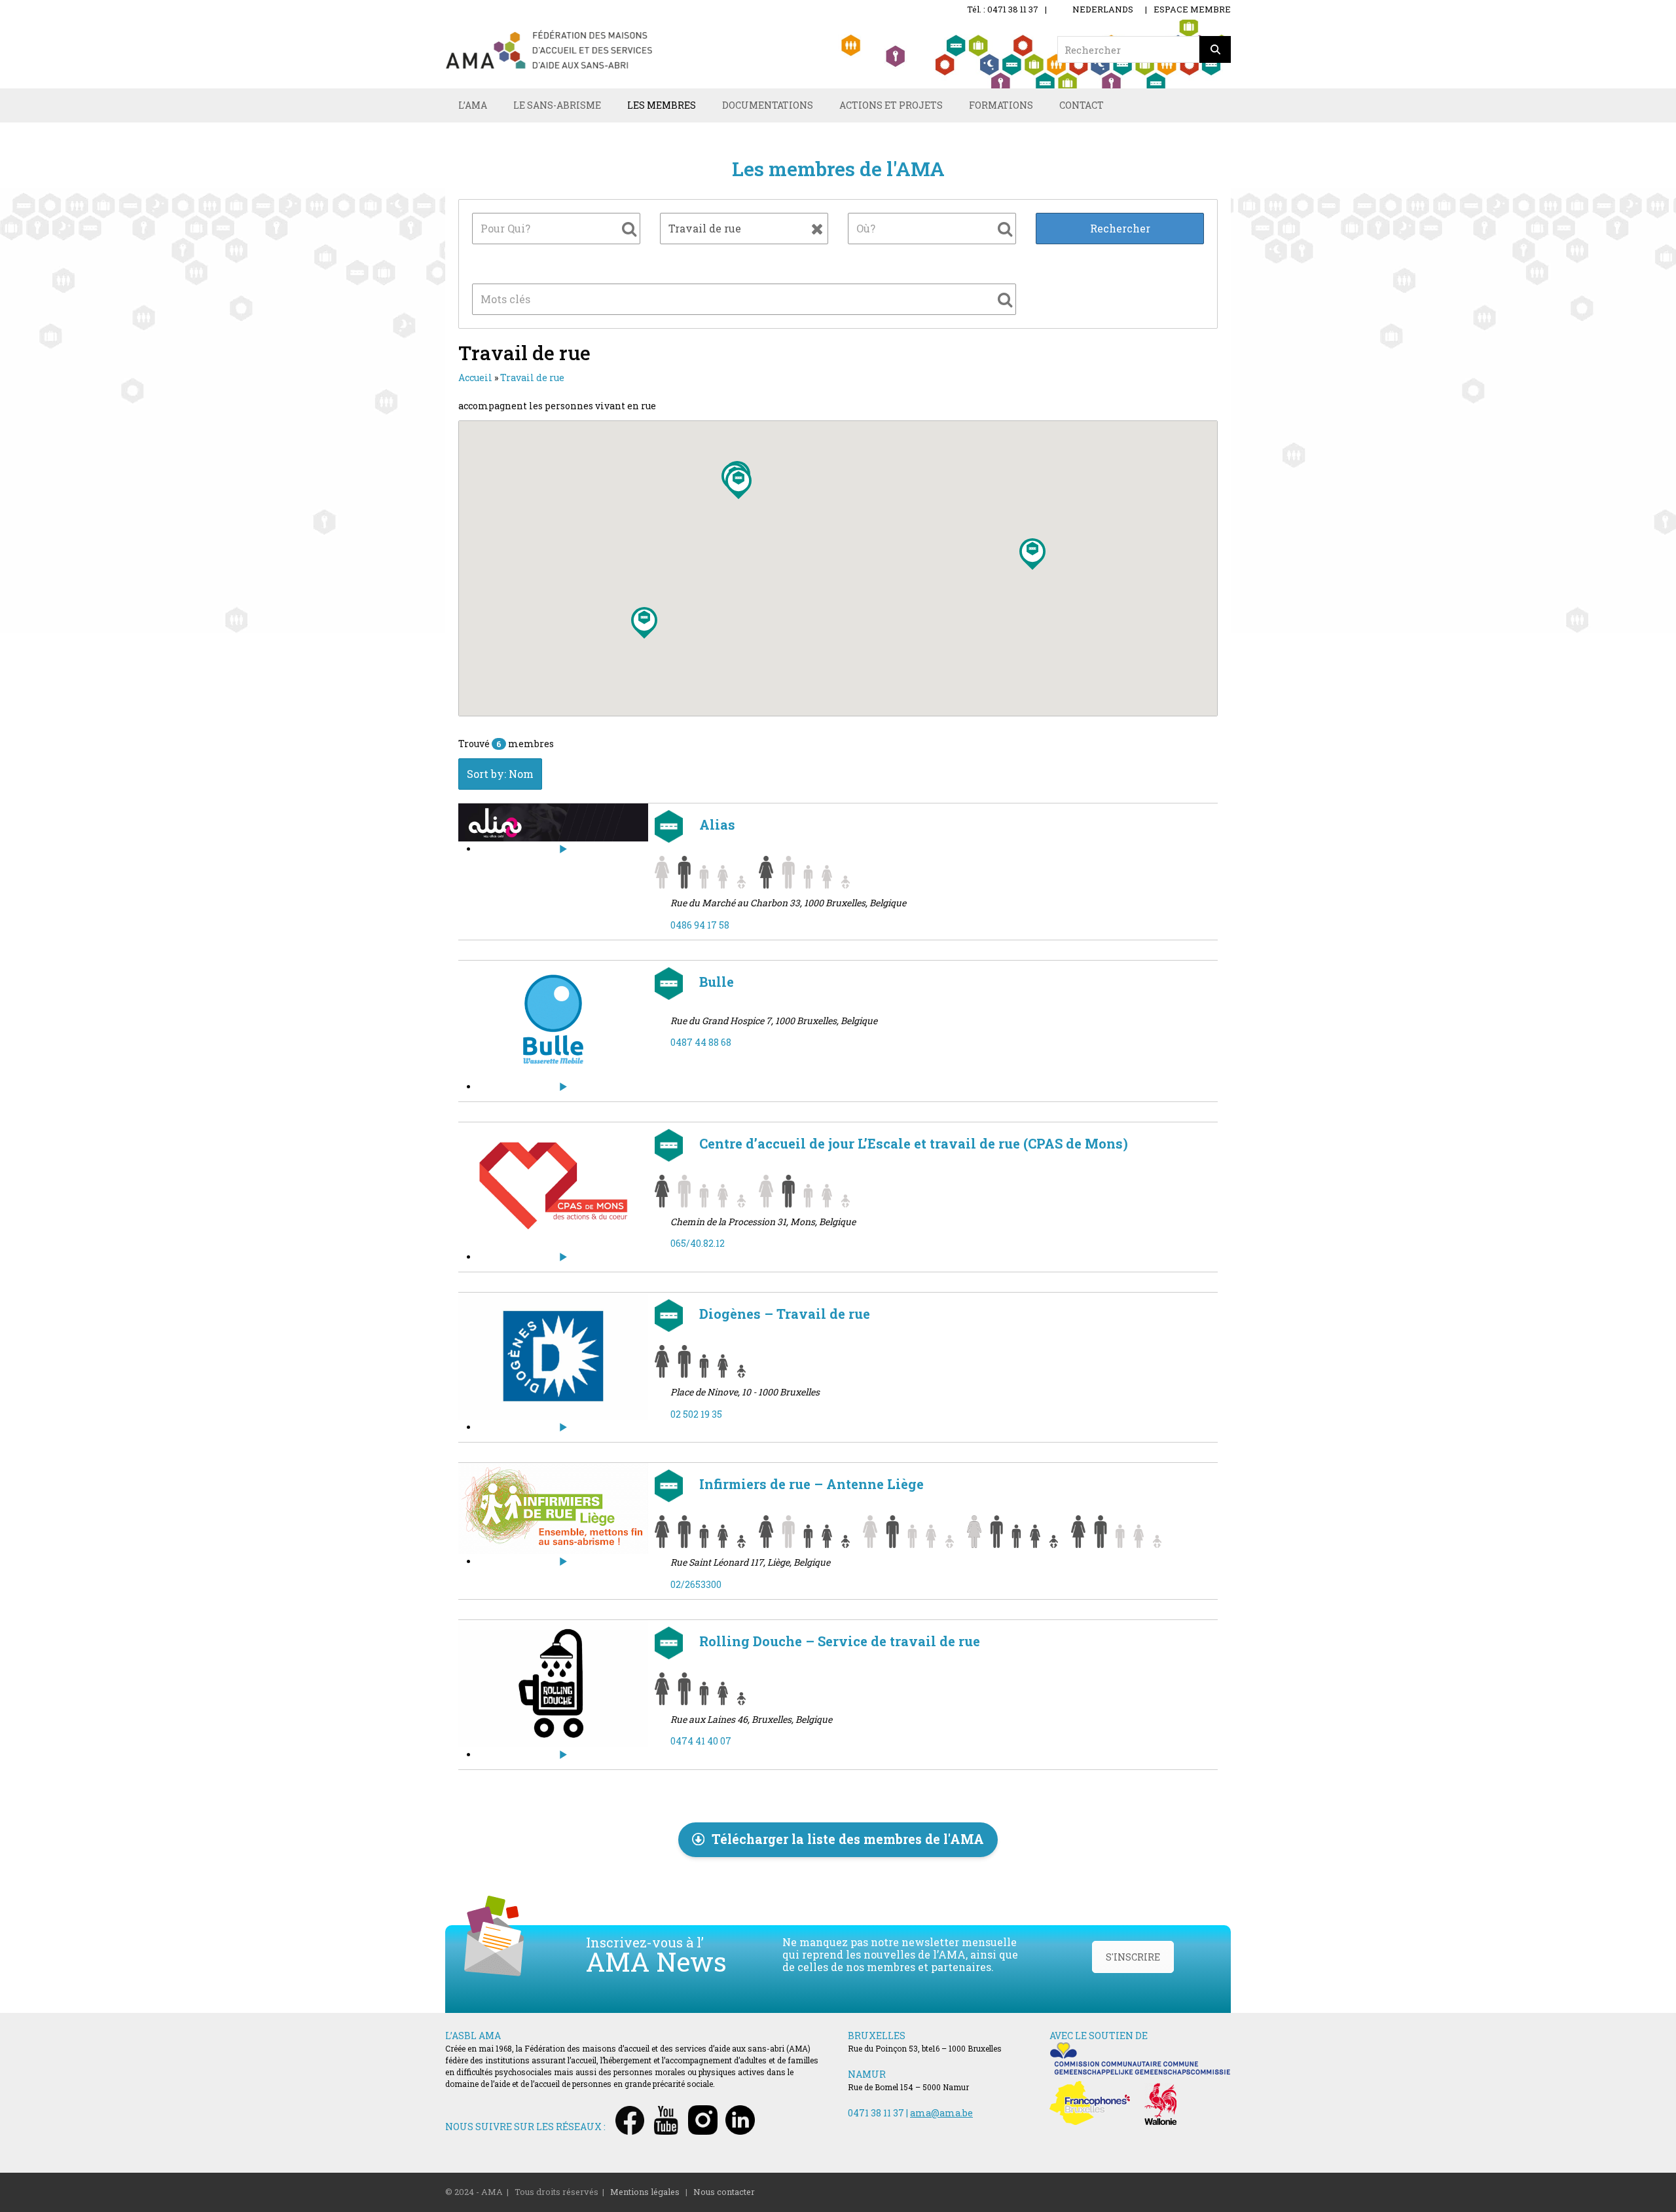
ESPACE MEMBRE (1192, 9)
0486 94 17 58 (700, 925)
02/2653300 (696, 1584)
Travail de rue (532, 378)
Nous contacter (724, 2192)
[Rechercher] (1215, 49)
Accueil (475, 378)
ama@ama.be (941, 2113)
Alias (716, 824)
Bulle (715, 982)
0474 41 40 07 (701, 1741)
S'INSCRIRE (1133, 1957)
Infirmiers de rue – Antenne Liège (810, 1484)
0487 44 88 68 (701, 1042)
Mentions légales (645, 2192)
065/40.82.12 (698, 1243)
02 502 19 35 (696, 1414)
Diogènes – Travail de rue (783, 1314)
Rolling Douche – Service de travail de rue (838, 1641)
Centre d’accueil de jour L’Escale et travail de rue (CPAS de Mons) (912, 1143)
